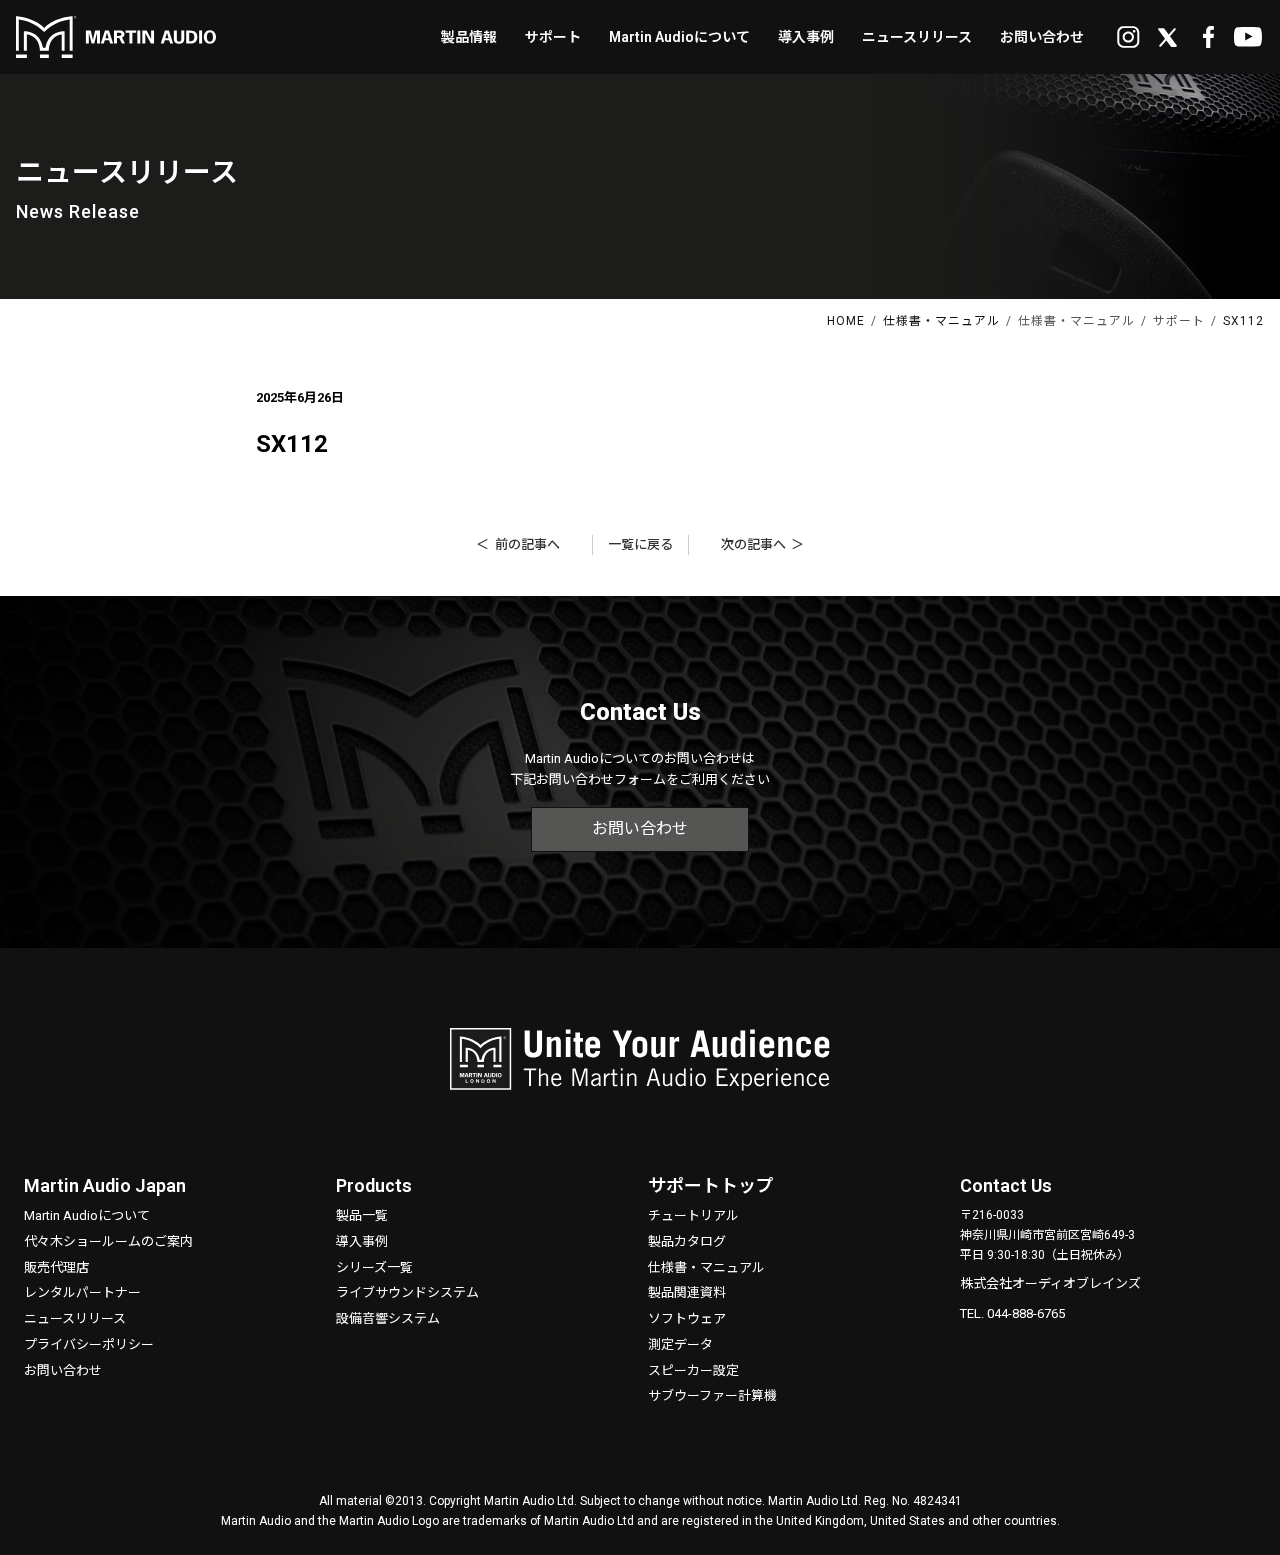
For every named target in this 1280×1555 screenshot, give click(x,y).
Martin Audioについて (87, 1215)
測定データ (680, 1344)
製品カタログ (687, 1241)
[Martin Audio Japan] (116, 31)
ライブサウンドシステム (407, 1292)
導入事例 (362, 1241)
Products (374, 1185)
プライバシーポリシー (89, 1344)
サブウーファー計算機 (712, 1395)
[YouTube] (1248, 38)
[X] (1168, 38)
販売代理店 (56, 1267)
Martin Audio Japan (105, 1185)
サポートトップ (711, 1185)
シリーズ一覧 (374, 1267)
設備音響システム (388, 1318)
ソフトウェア (687, 1318)
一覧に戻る (640, 544)
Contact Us (1006, 1185)
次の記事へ (753, 544)
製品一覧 (362, 1215)
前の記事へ (527, 544)
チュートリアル (693, 1215)
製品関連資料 (687, 1292)
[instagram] (1128, 38)
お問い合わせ (640, 828)
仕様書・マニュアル (706, 1267)
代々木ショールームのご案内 (108, 1241)
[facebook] (1208, 38)
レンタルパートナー (82, 1292)
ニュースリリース (75, 1318)
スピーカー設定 (693, 1370)
